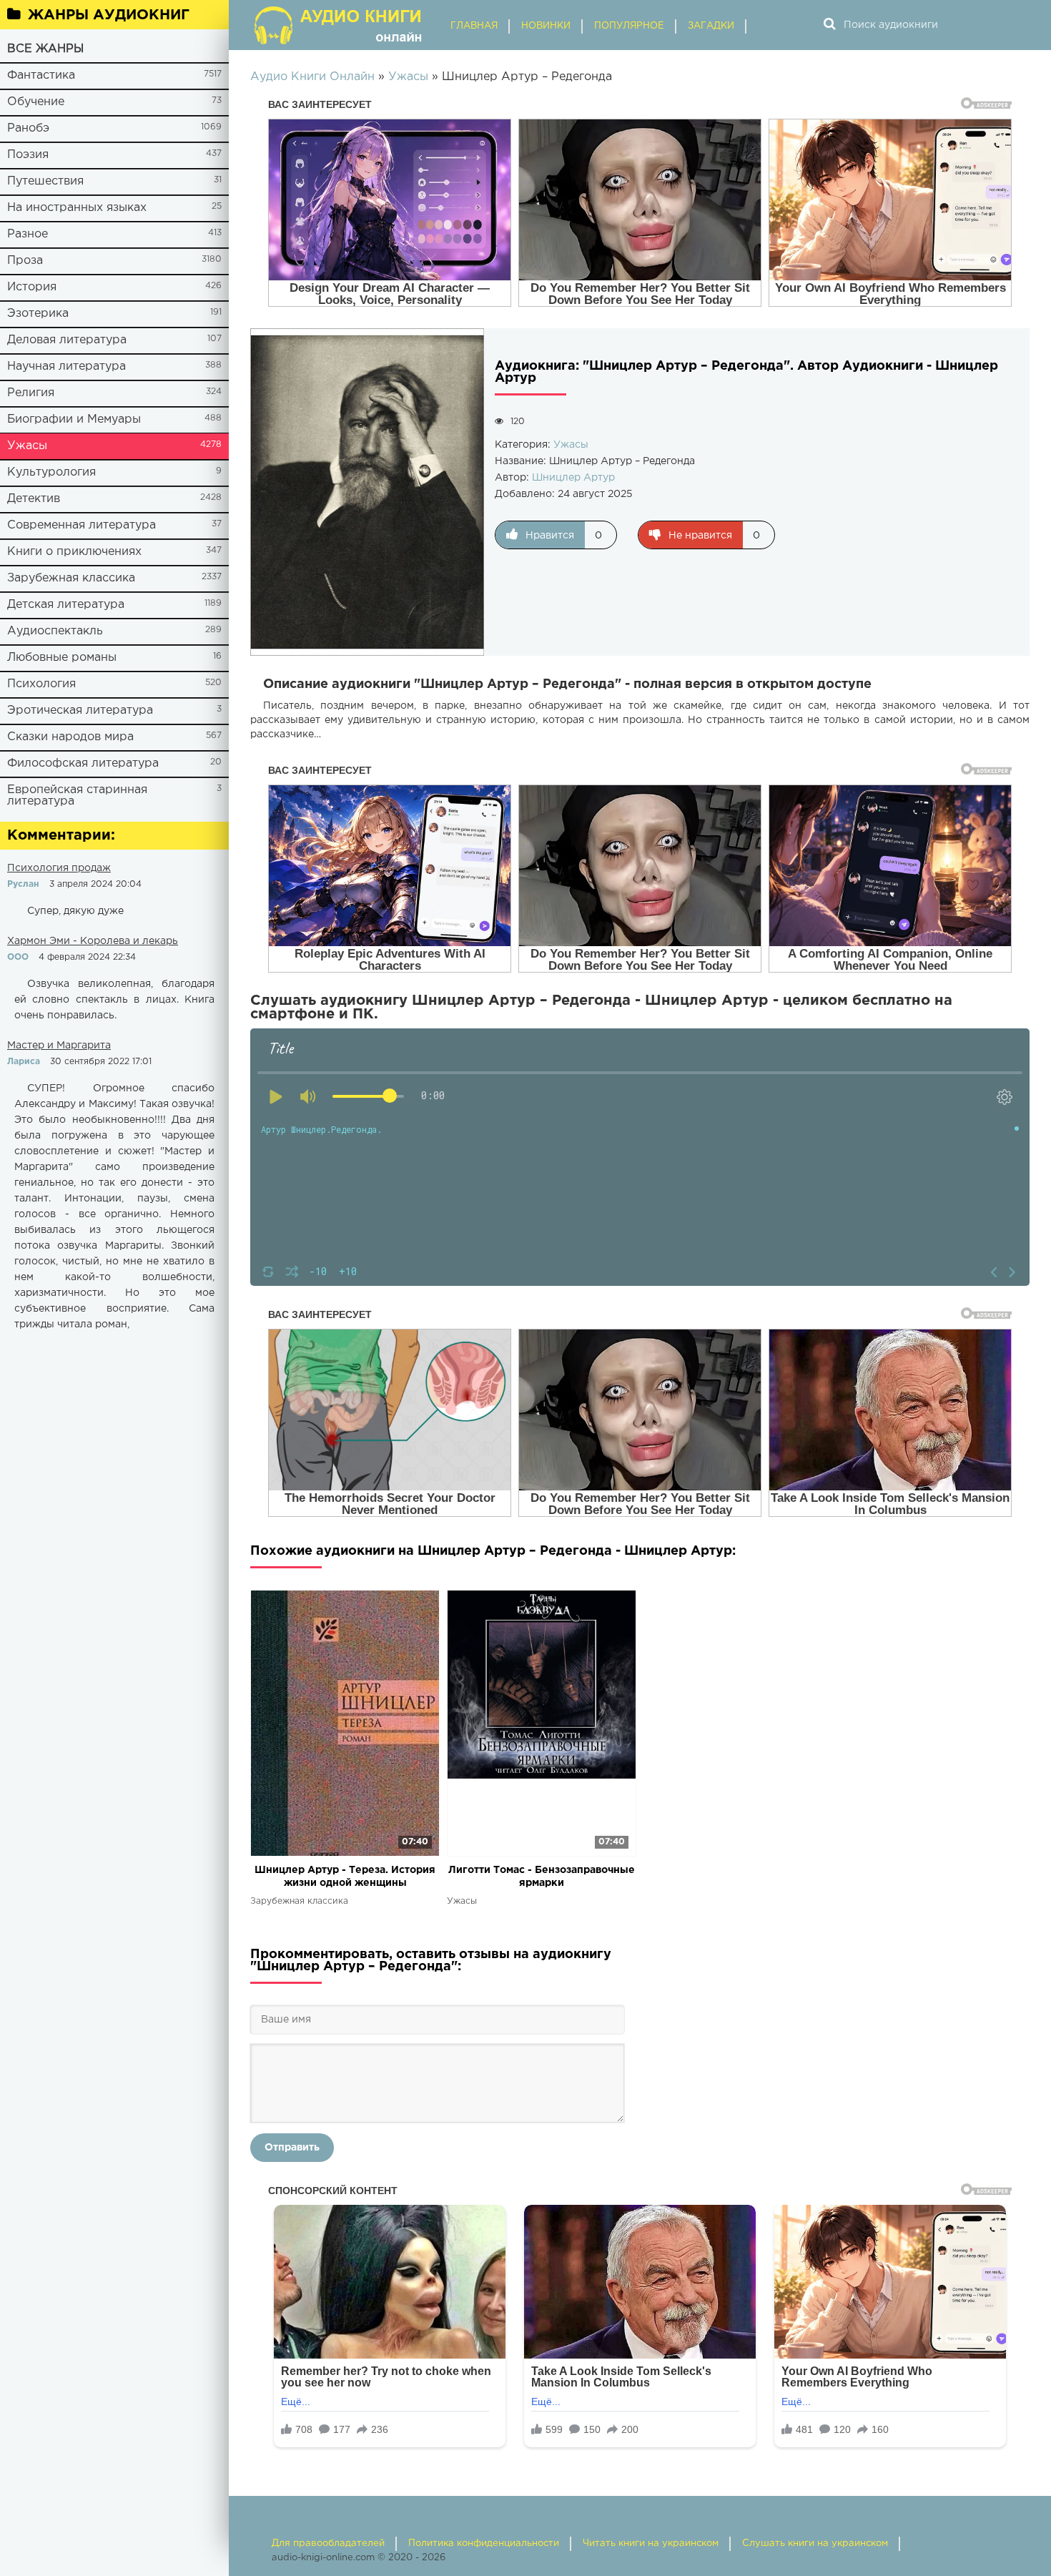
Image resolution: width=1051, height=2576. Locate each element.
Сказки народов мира (70, 737)
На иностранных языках (77, 208)
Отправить (292, 2148)
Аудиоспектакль (55, 631)
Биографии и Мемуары (74, 419)
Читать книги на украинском (651, 2543)
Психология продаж (59, 868)
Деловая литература (67, 340)
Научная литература (66, 367)
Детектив (34, 499)
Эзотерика (38, 314)
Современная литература (82, 525)
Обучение (36, 102)
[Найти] (829, 25)
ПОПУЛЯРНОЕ (629, 26)
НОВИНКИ (546, 26)
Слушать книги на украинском (815, 2543)
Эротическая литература (80, 711)
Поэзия (28, 155)
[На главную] (340, 25)
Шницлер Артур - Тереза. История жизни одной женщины (345, 1877)
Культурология (51, 472)
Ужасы (27, 446)
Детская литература (66, 605)
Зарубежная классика (71, 578)
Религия (31, 393)
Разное (28, 234)
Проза (25, 261)
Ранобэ (28, 128)
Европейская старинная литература (77, 796)
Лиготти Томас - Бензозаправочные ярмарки (542, 1877)
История (32, 287)
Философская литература (83, 763)
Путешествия (45, 181)
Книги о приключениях (74, 552)
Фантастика (41, 75)
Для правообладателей (328, 2543)
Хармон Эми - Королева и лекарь (93, 941)
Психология (41, 684)
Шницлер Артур (573, 478)
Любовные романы (62, 658)
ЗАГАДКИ (711, 26)
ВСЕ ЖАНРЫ (45, 49)
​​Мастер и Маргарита (59, 1046)
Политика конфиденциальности (484, 2543)
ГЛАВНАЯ (474, 26)
